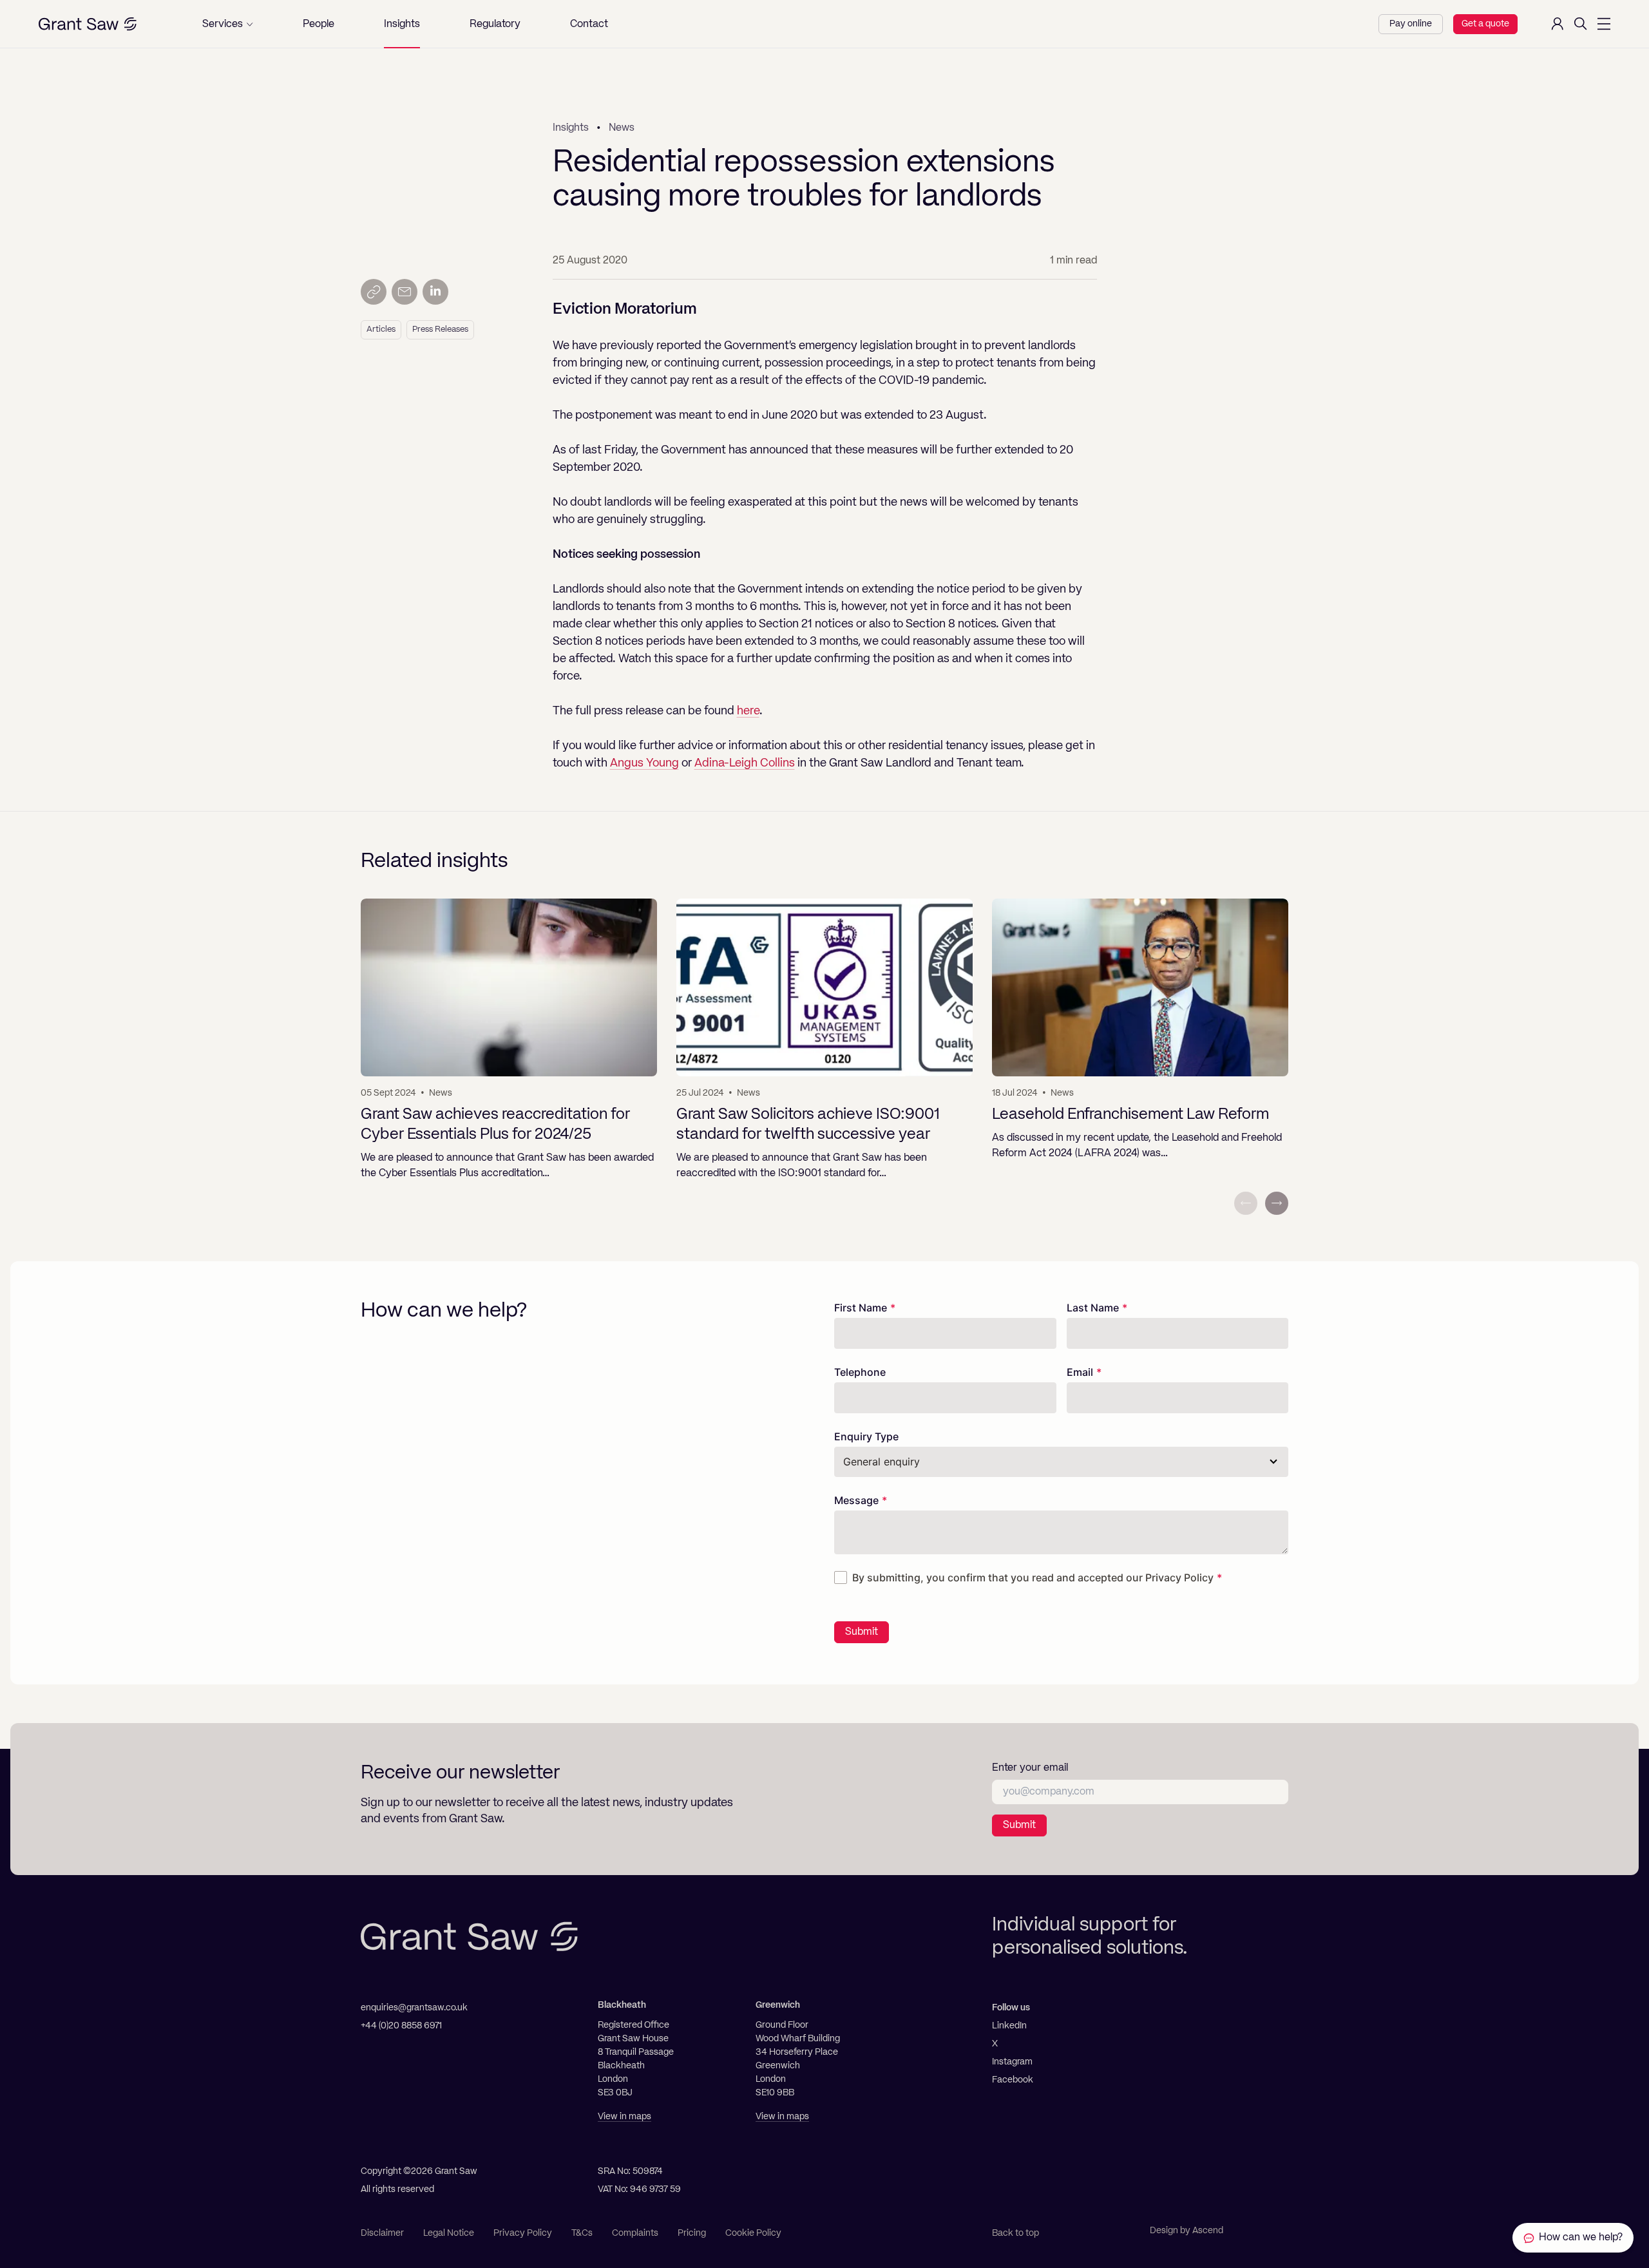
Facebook (1013, 2080)
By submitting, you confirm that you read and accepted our (1033, 1577)
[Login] (1558, 24)
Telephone (860, 1372)
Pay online (1411, 24)
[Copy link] (374, 292)
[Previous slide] (1246, 1203)
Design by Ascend (1187, 2231)
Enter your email (1030, 1768)
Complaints (635, 2233)
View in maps (624, 2117)
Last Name (1093, 1308)
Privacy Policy (1179, 1577)
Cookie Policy (753, 2233)
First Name (861, 1308)
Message (856, 1500)
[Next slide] (1277, 1203)
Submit (862, 1632)
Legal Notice (449, 2233)
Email (1080, 1372)
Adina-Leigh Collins (745, 763)
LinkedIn (1009, 2026)
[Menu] (1604, 24)
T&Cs (582, 2233)
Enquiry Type (866, 1436)
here (748, 711)
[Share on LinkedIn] (435, 292)
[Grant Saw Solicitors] (88, 24)
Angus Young (644, 763)
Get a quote (1485, 24)
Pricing (692, 2233)
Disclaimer (382, 2233)
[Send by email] (405, 292)
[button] (228, 24)
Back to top (1015, 2233)
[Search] (1581, 24)
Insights (571, 128)
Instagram (1012, 2062)
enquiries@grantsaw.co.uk (414, 2008)
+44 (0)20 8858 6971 (401, 2026)
